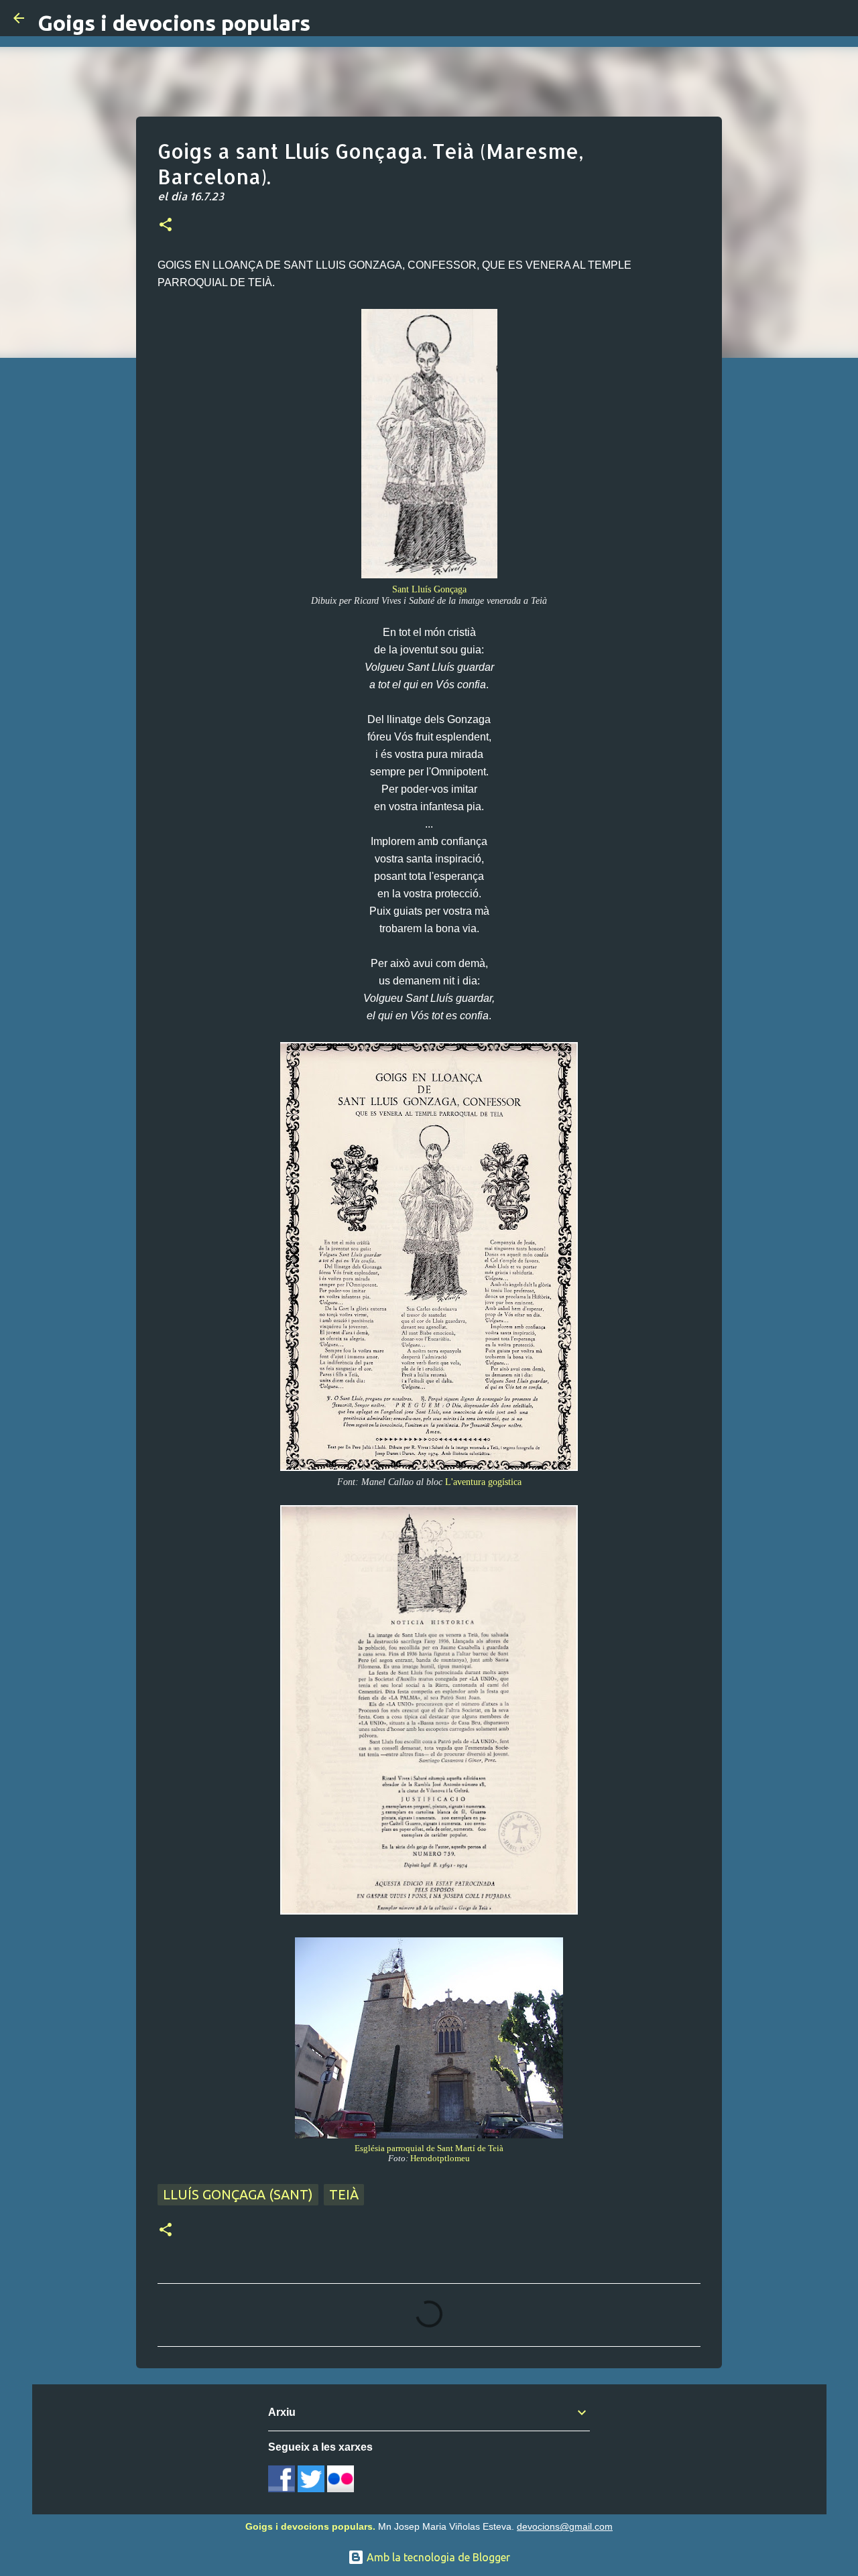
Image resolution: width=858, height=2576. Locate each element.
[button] (166, 226)
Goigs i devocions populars (174, 23)
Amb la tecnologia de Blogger (437, 2557)
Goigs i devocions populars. (310, 2526)
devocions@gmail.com (565, 2526)
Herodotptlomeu (440, 2159)
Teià (344, 2194)
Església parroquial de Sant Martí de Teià (429, 2148)
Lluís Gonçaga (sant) (238, 2194)
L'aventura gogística (483, 1482)
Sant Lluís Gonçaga (429, 589)
